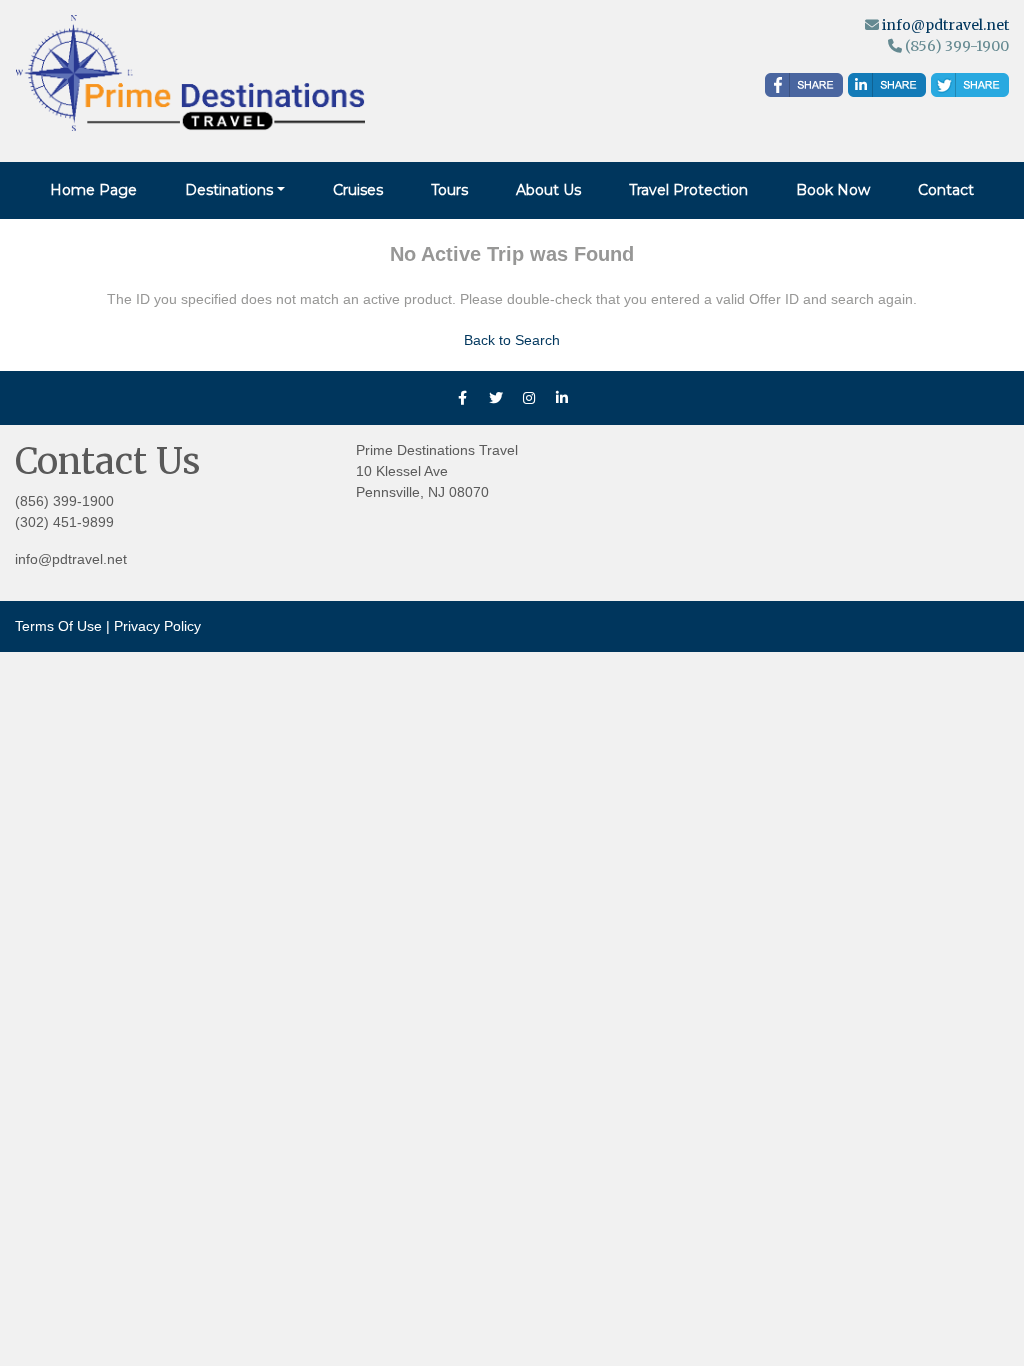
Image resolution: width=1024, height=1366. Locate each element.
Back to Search (512, 340)
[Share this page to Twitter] (970, 85)
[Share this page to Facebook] (804, 85)
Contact (946, 190)
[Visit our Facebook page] (463, 398)
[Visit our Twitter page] (496, 398)
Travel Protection (688, 190)
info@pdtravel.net (945, 25)
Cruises (358, 190)
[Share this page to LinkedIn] (887, 85)
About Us (548, 190)
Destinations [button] (229, 190)
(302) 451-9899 (64, 522)
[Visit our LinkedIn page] (562, 398)
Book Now (833, 190)
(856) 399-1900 (64, 501)
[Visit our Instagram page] (529, 398)
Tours (449, 190)
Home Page (93, 190)
